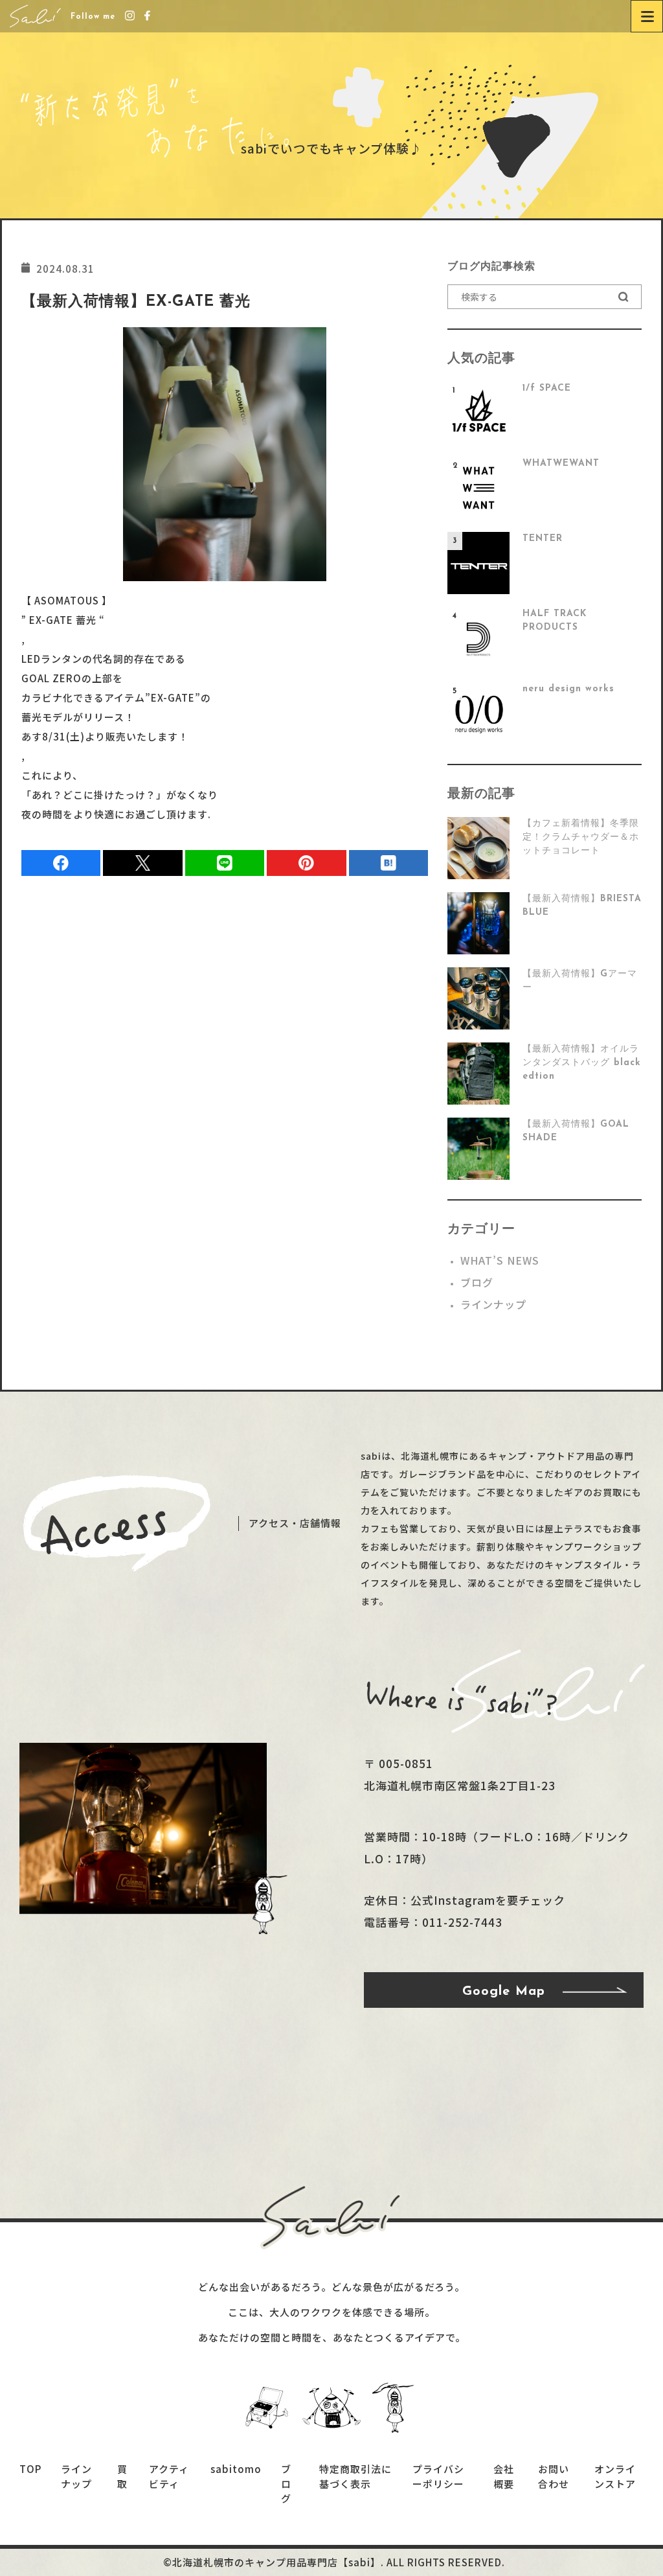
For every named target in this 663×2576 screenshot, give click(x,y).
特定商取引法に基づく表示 (355, 2476)
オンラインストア (615, 2476)
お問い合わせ (554, 2476)
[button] (624, 297)
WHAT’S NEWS (500, 1260)
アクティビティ (169, 2476)
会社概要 (504, 2476)
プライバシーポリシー (438, 2476)
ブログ (477, 1282)
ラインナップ (493, 1304)
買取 (122, 2476)
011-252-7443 (462, 1922)
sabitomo (236, 2469)
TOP (30, 2469)
